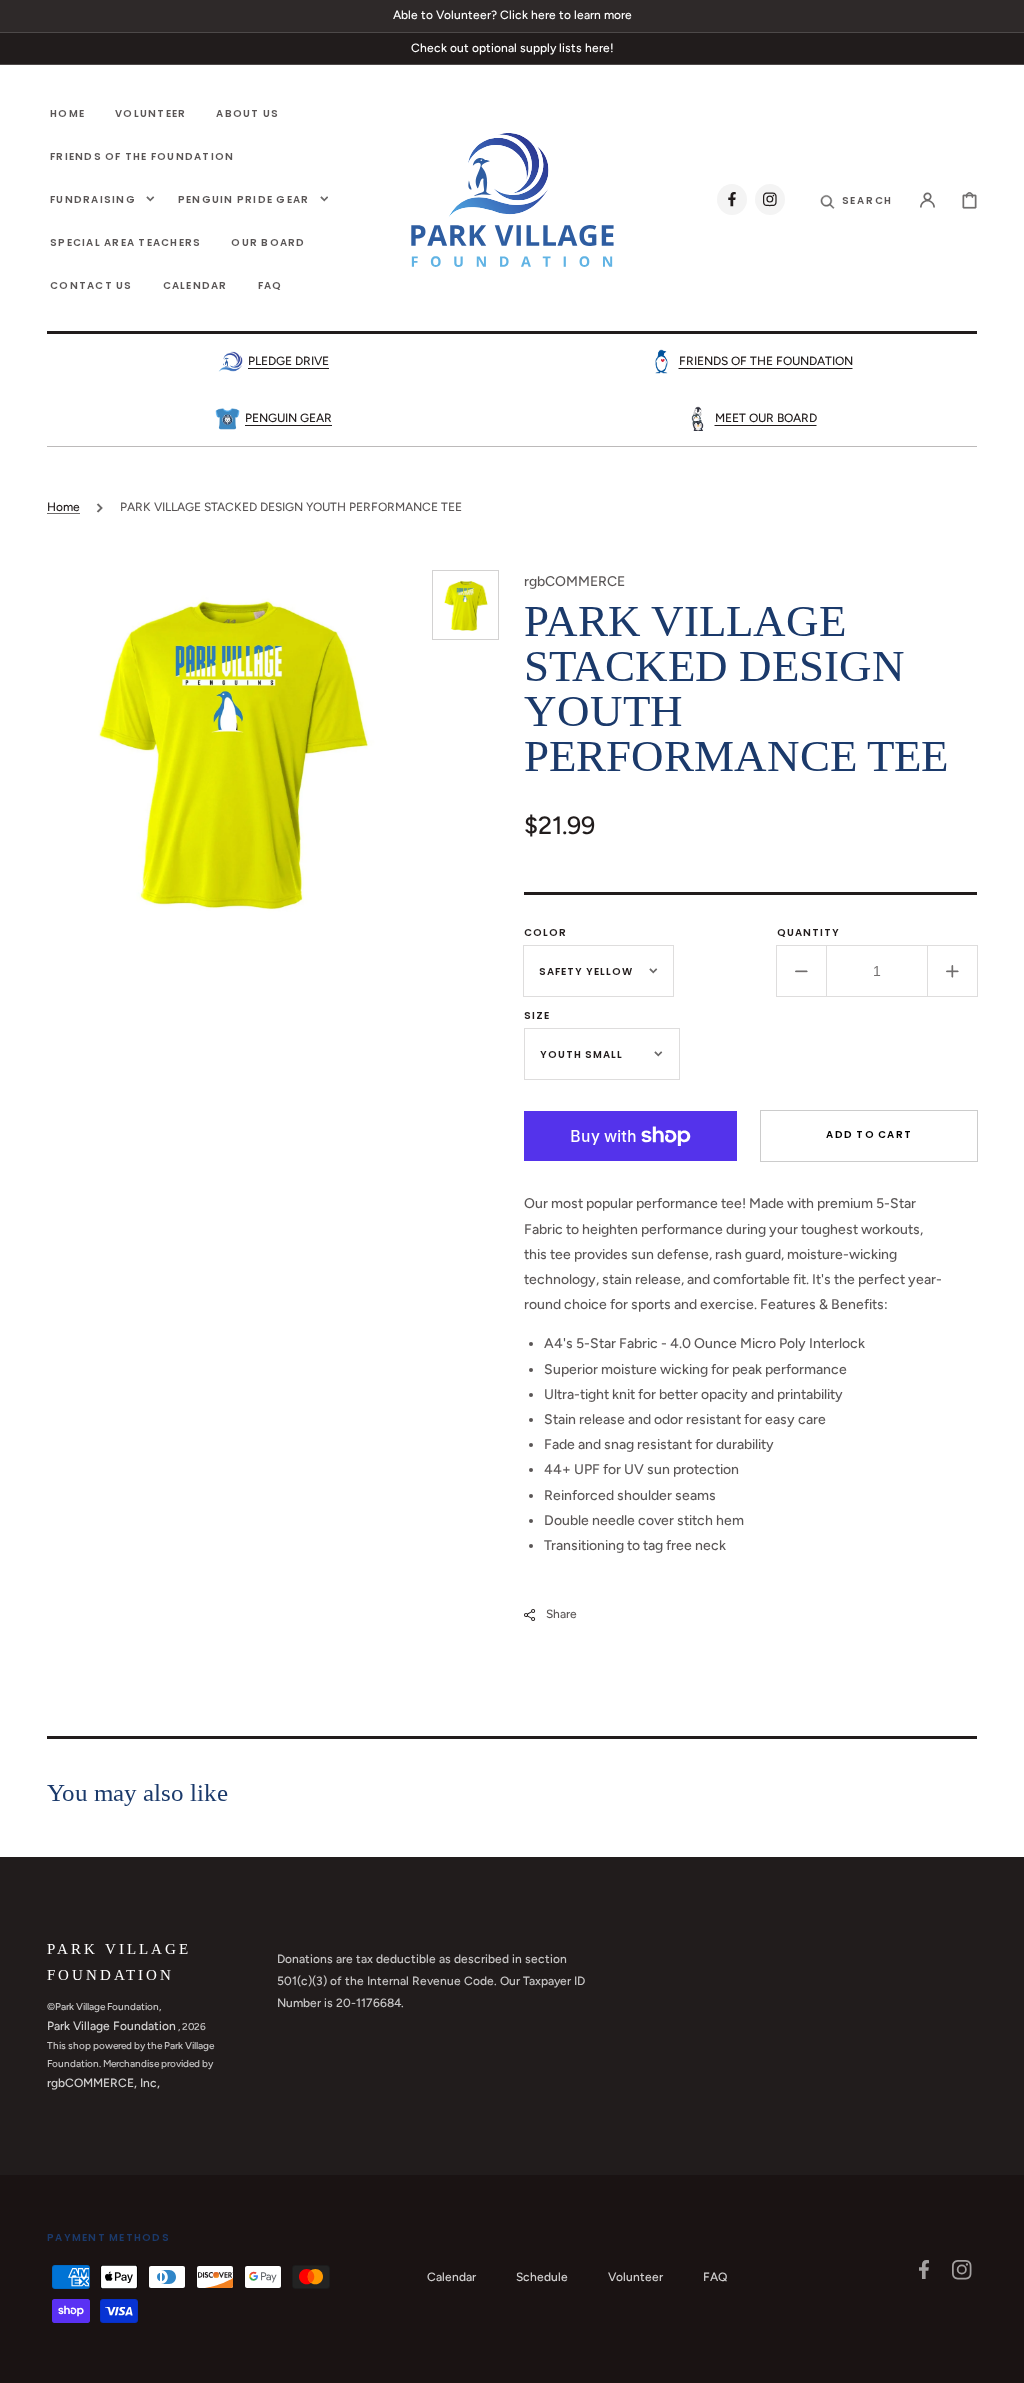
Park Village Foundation (111, 2026)
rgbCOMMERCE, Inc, (103, 2083)
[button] (857, 200)
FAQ (715, 2277)
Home (63, 507)
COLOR (545, 932)
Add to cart (869, 1134)
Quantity (808, 932)
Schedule (542, 2277)
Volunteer (635, 2277)
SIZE (537, 1015)
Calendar (451, 2277)
